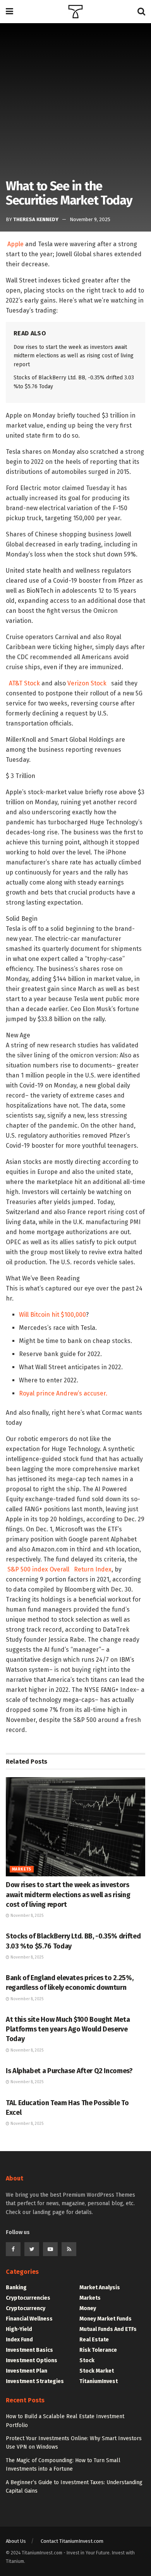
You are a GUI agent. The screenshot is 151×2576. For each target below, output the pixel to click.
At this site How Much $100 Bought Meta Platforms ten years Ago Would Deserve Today (68, 2029)
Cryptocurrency (26, 2308)
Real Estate (94, 2340)
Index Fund (19, 2340)
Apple (15, 244)
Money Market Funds (106, 2319)
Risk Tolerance (98, 2350)
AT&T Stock (24, 683)
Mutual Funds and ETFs (108, 2329)
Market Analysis (100, 2288)
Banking (16, 2288)
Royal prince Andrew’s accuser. (63, 1393)
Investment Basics (29, 2350)
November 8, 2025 (26, 1916)
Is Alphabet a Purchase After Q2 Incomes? (69, 2071)
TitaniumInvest (99, 2381)
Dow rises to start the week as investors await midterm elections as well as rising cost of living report (74, 356)
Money (88, 2308)
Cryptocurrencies (28, 2298)
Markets (22, 1869)
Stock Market (97, 2371)
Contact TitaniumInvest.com (72, 2541)
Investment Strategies (35, 2381)
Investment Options (32, 2360)
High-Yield (19, 2329)
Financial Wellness (29, 2319)
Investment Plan (27, 2371)
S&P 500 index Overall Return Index (59, 1569)
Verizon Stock (87, 683)
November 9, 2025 (90, 219)
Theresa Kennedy (36, 219)
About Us (16, 2541)
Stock (87, 2360)
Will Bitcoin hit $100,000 (52, 1315)
